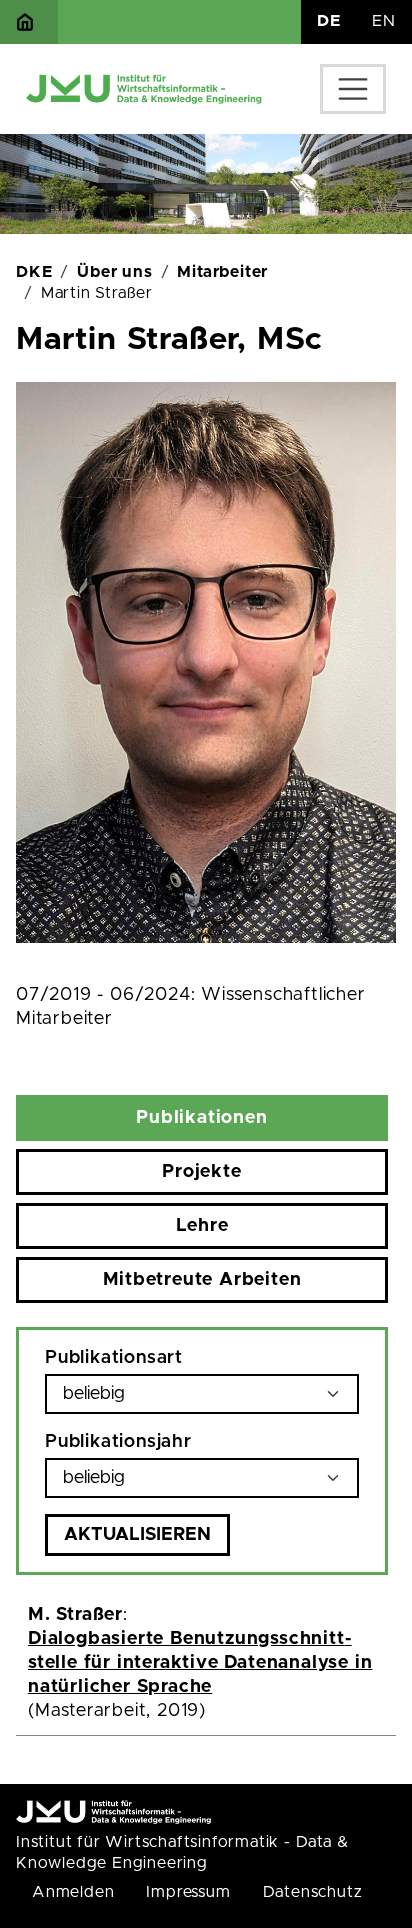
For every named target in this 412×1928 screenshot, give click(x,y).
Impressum (188, 1892)
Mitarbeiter (222, 272)
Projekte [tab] (201, 1172)
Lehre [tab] (202, 1226)
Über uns (114, 272)
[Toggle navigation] (353, 89)
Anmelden (73, 1892)
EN (384, 21)
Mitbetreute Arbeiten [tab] (202, 1280)
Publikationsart (114, 1358)
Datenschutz (313, 1892)
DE (329, 21)
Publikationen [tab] (201, 1118)
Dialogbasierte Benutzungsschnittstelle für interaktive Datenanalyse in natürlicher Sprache (200, 1663)
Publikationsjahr (118, 1442)
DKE (34, 272)
